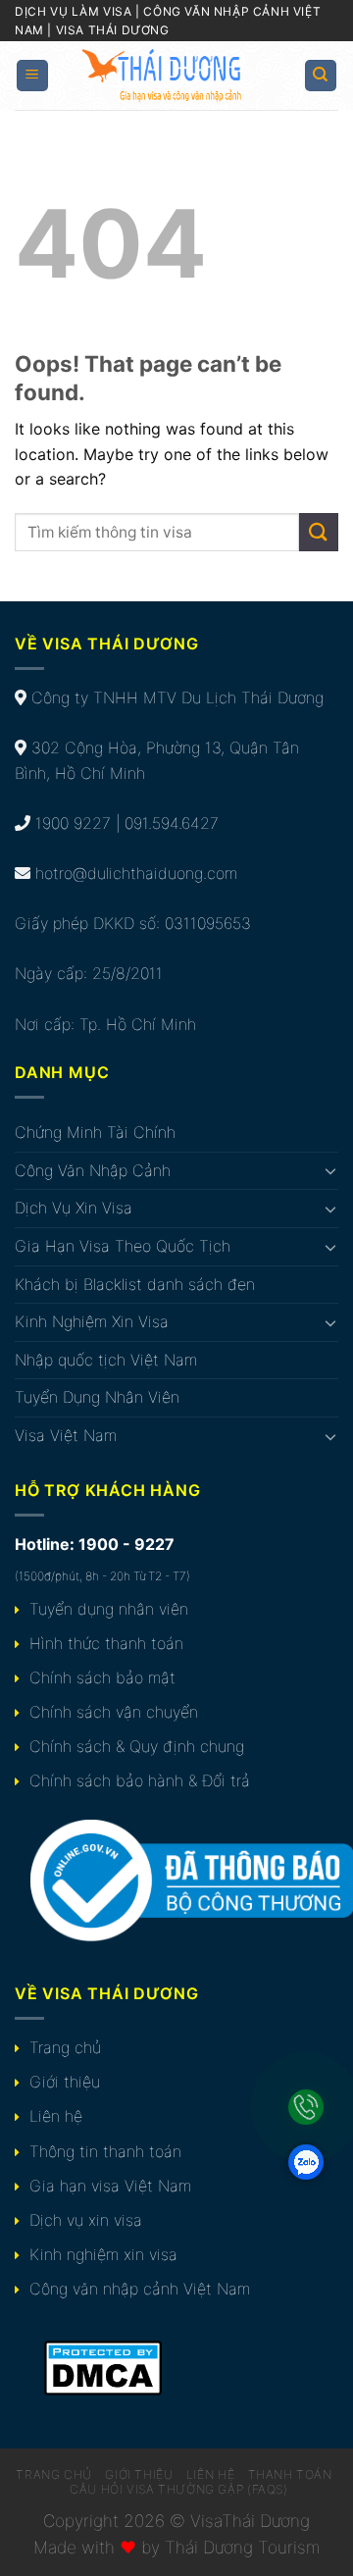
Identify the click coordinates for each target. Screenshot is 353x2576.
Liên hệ (56, 2116)
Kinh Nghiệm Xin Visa (92, 1321)
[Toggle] (330, 1170)
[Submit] (319, 532)
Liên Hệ (210, 2474)
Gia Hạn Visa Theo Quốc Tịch (123, 1246)
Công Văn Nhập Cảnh (93, 1170)
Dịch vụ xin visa (86, 2220)
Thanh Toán (290, 2474)
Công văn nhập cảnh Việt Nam (140, 2289)
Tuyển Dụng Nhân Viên (97, 1397)
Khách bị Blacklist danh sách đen (135, 1284)
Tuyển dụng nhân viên (109, 1609)
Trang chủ (65, 2047)
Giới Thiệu (139, 2474)
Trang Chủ (54, 2474)
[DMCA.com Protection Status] (103, 2367)
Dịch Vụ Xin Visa (74, 1208)
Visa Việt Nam (66, 1435)
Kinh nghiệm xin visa (103, 2254)
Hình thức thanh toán (106, 1643)
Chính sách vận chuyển (114, 1712)
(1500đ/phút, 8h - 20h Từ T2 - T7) (102, 1576)
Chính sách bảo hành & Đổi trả (140, 1780)
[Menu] (33, 76)
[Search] (321, 76)
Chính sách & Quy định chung (137, 1746)
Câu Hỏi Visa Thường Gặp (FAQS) (178, 2489)
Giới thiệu (65, 2082)
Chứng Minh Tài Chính (95, 1132)
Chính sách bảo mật (102, 1677)
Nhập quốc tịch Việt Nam (106, 1360)
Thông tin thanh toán (105, 2151)
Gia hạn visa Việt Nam (110, 2186)
